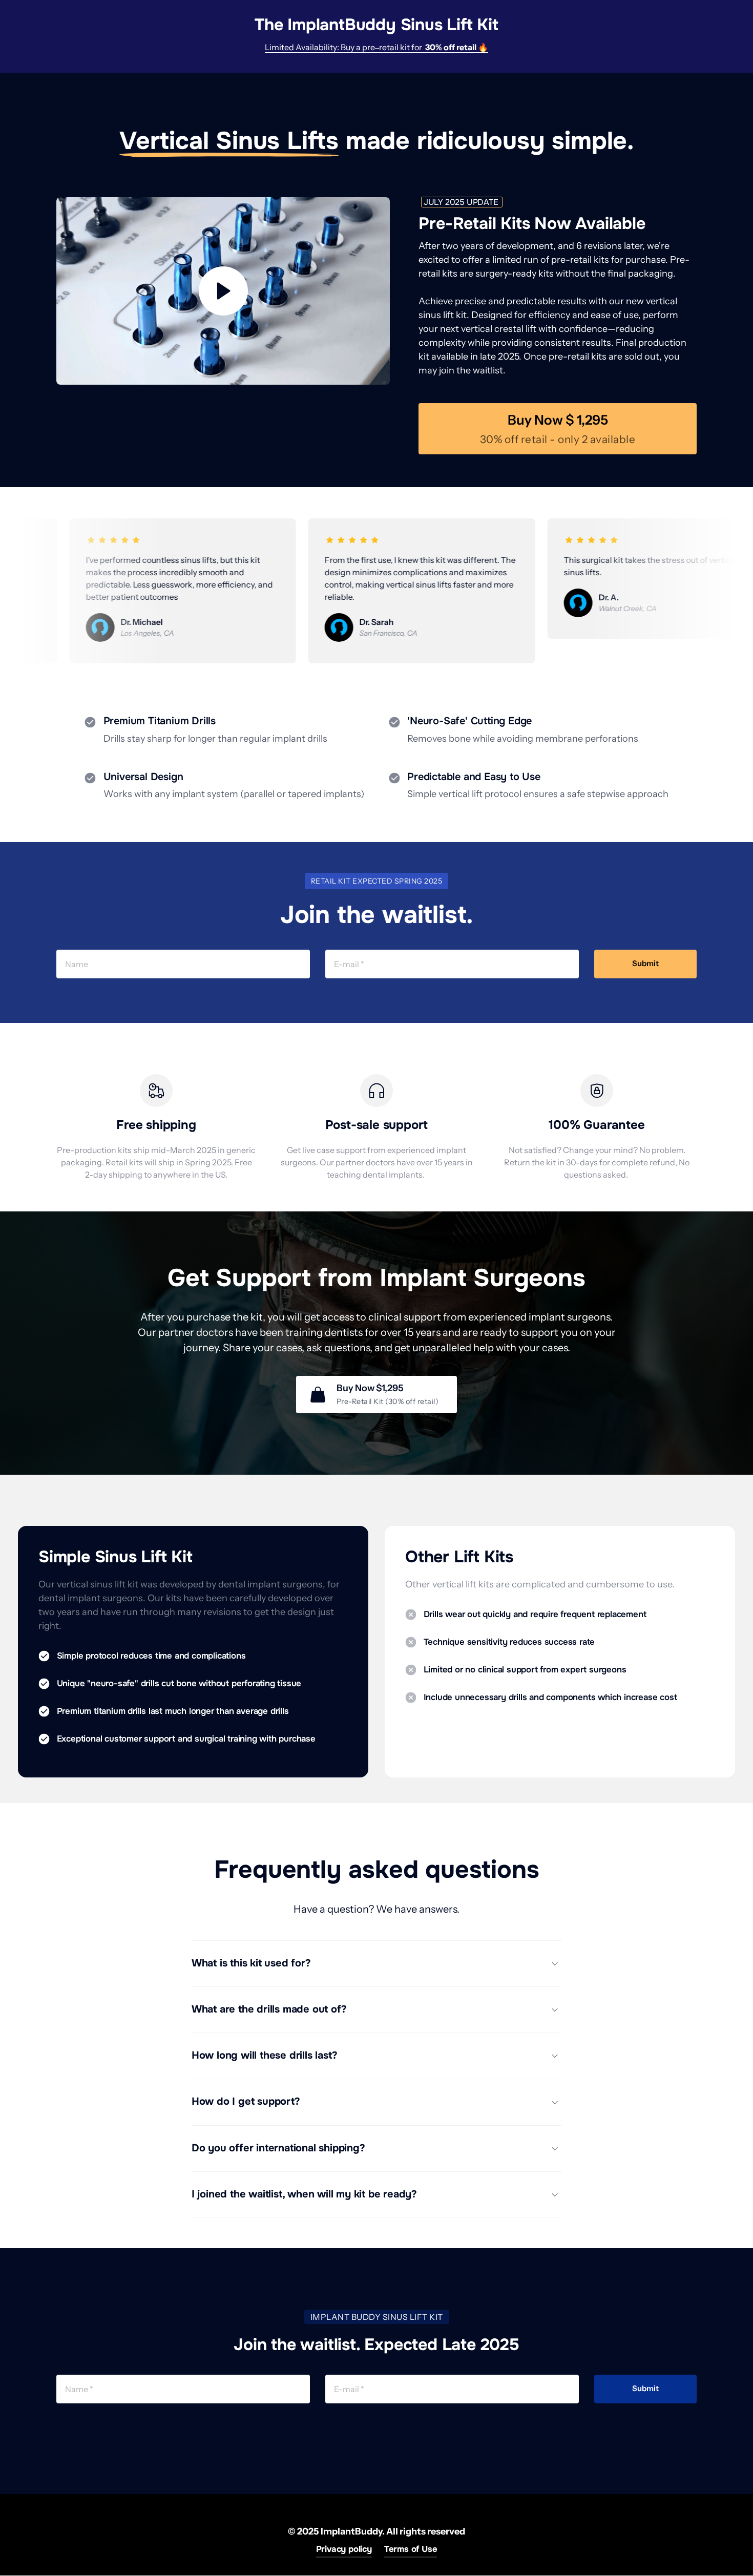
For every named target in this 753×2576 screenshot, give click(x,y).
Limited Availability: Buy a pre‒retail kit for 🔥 (376, 47)
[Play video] (223, 291)
